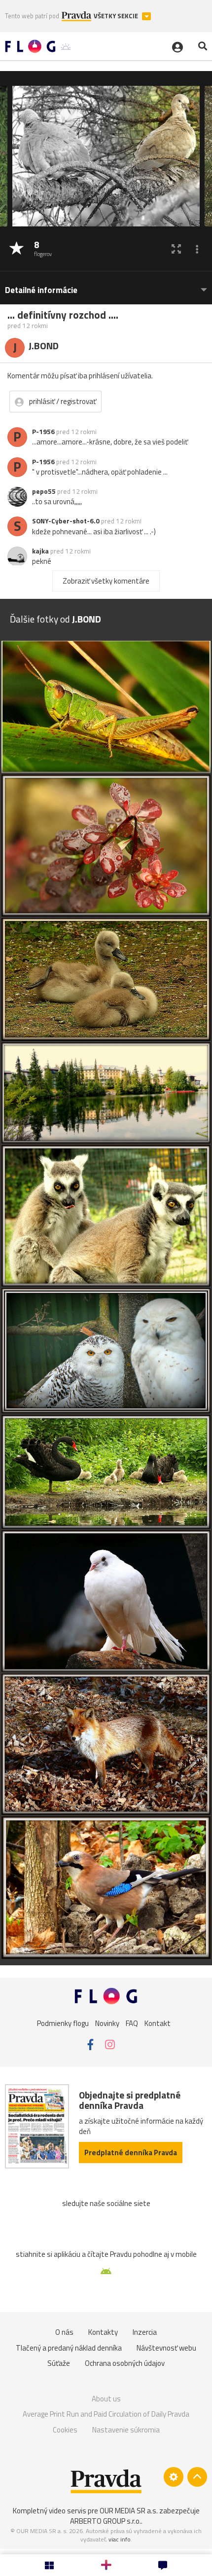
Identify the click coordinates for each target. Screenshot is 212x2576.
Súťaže (59, 2363)
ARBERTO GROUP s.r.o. (106, 2521)
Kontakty (103, 2332)
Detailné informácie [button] (41, 290)
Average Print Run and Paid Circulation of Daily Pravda (106, 2414)
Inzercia (145, 2332)
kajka (40, 551)
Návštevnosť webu (166, 2348)
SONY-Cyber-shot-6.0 (66, 521)
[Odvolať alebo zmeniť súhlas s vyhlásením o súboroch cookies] (174, 2477)
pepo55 (44, 491)
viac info (120, 2539)
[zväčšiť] (176, 249)
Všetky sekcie (117, 16)
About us (106, 2399)
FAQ (132, 2023)
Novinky (107, 2023)
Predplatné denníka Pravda (131, 2153)
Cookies (65, 2430)
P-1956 (43, 432)
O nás (64, 2332)
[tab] (106, 285)
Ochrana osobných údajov (125, 2363)
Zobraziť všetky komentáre (106, 581)
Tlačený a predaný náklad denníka (69, 2348)
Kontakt (158, 2023)
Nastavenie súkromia (126, 2430)
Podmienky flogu (63, 2023)
